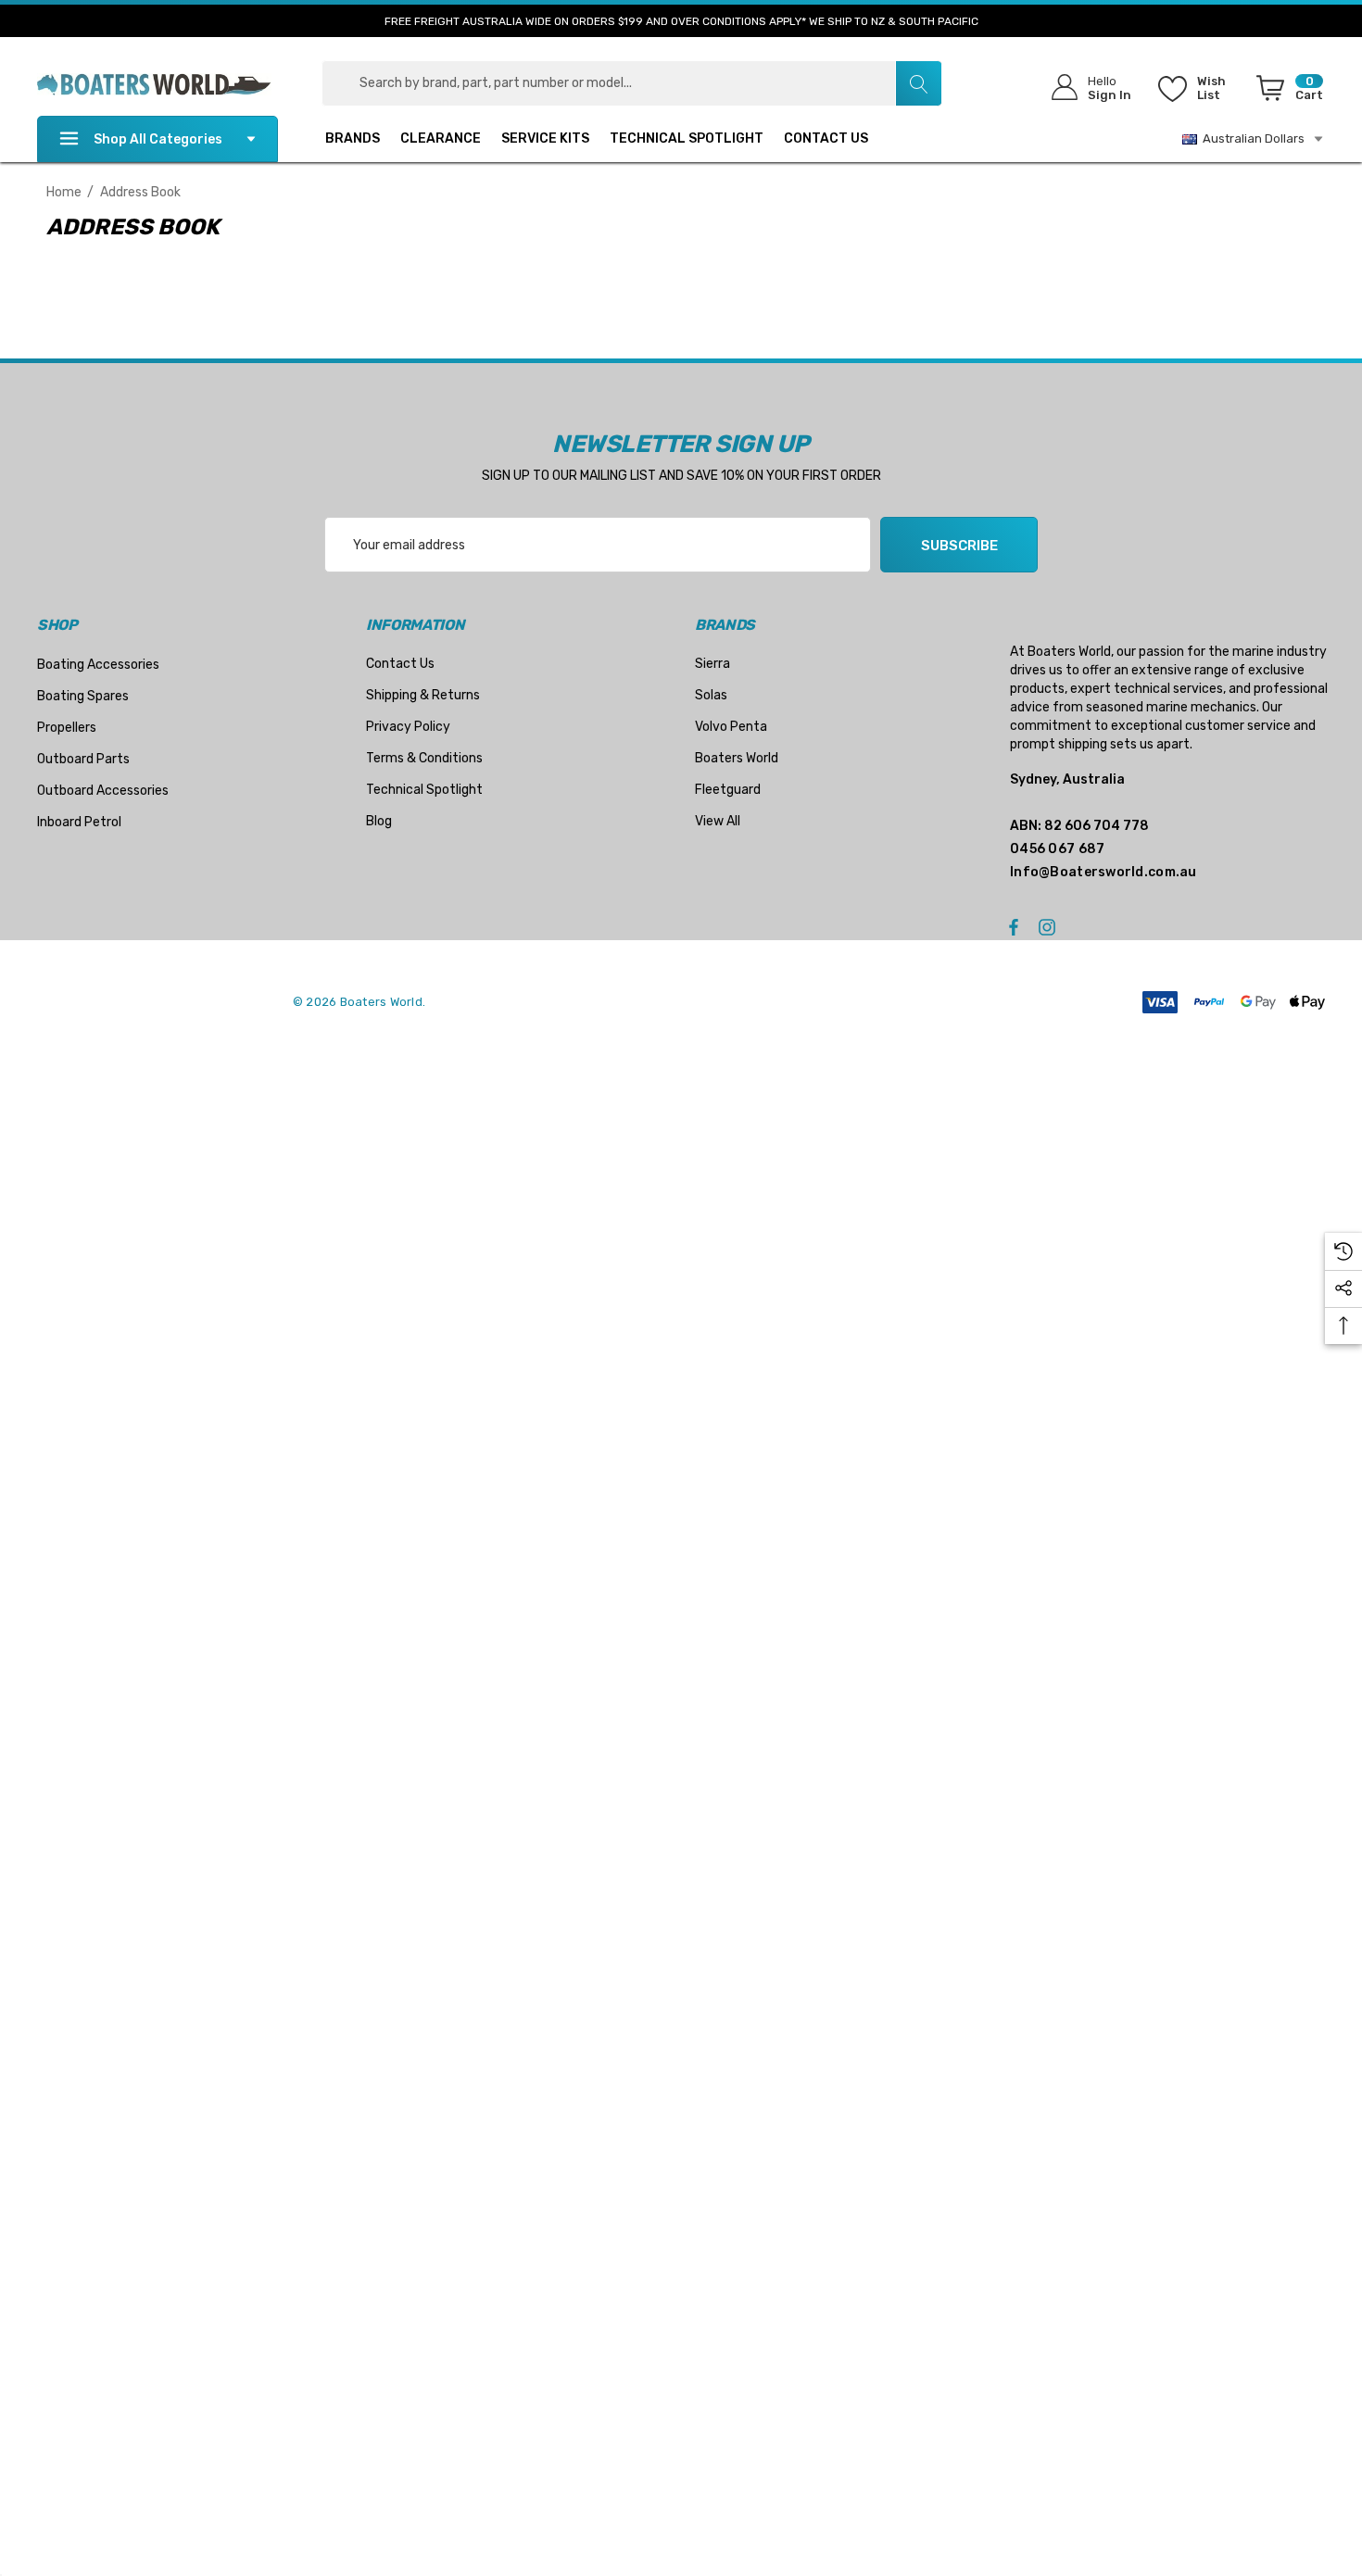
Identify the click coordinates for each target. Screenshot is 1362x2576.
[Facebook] (1014, 926)
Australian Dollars (1251, 138)
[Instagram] (1050, 926)
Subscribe (959, 546)
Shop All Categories (158, 139)
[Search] (918, 83)
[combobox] (632, 83)
